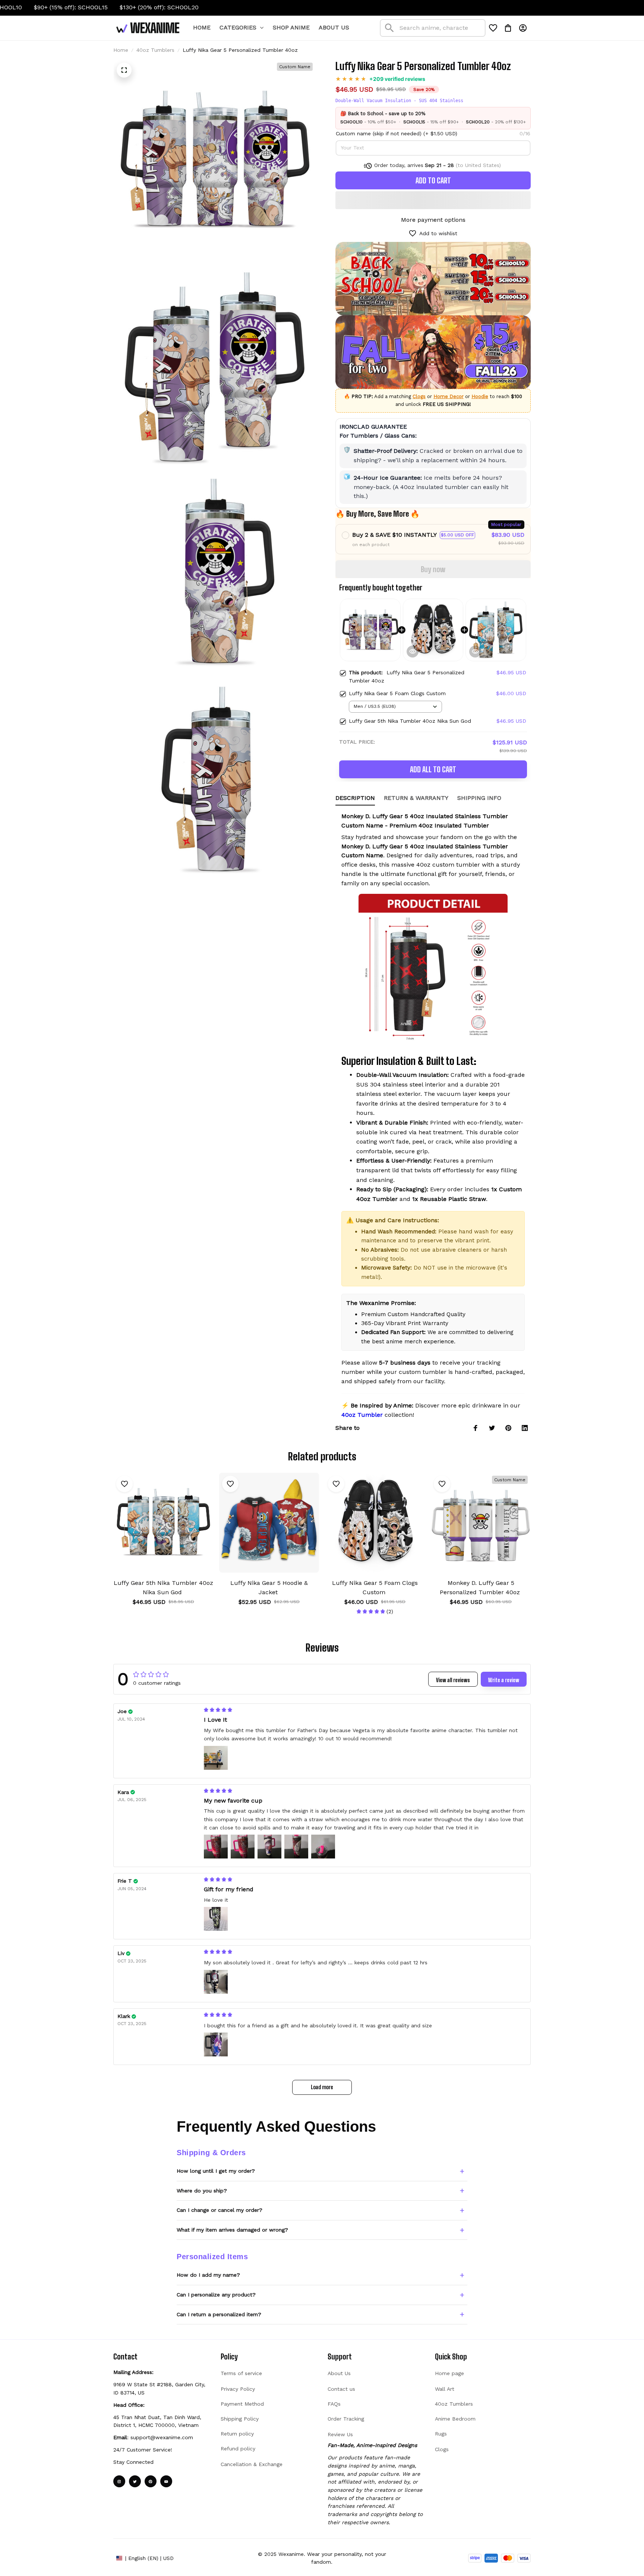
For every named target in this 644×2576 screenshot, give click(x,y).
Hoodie (480, 396)
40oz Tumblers (155, 50)
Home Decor (449, 396)
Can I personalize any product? (216, 2295)
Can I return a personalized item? (219, 2314)
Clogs (419, 396)
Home (121, 50)
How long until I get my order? (216, 2171)
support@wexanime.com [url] (162, 2437)
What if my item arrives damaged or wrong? (232, 2230)
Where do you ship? (202, 2191)
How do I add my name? (208, 2275)
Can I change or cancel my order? (220, 2210)
